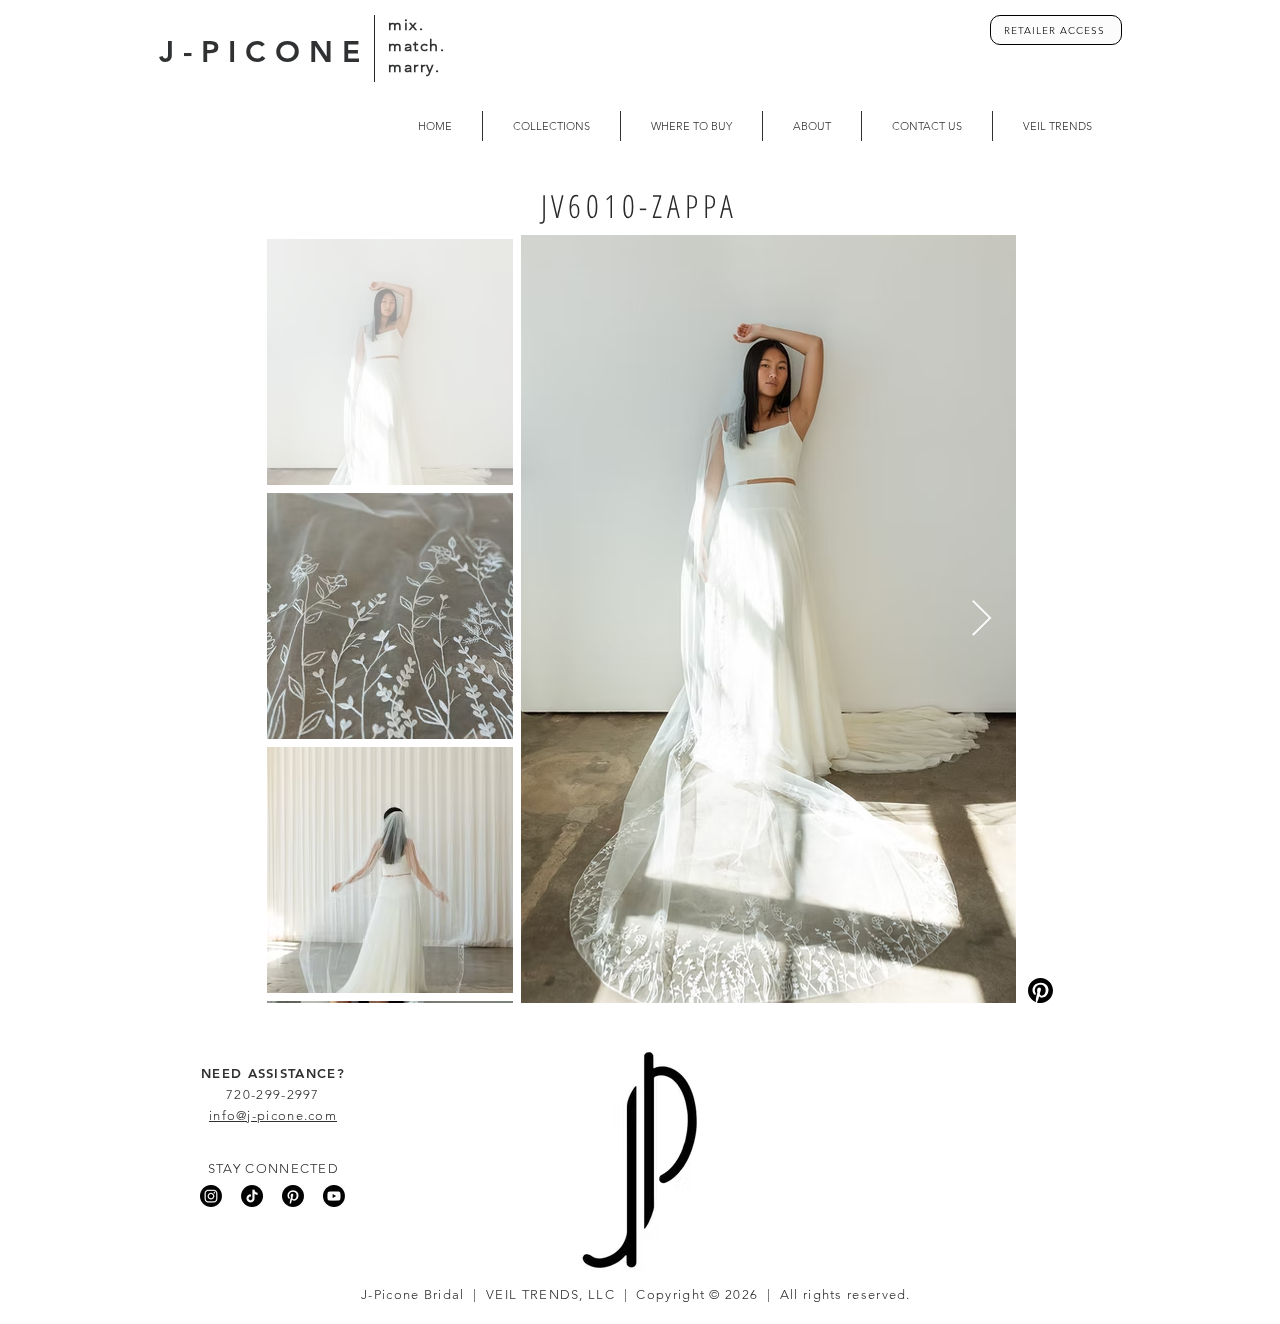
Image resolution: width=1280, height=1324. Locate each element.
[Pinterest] (293, 1196)
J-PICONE (264, 52)
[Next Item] (981, 619)
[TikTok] (252, 1196)
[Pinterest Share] (1094, 990)
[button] (691, 126)
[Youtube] (334, 1196)
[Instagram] (211, 1196)
